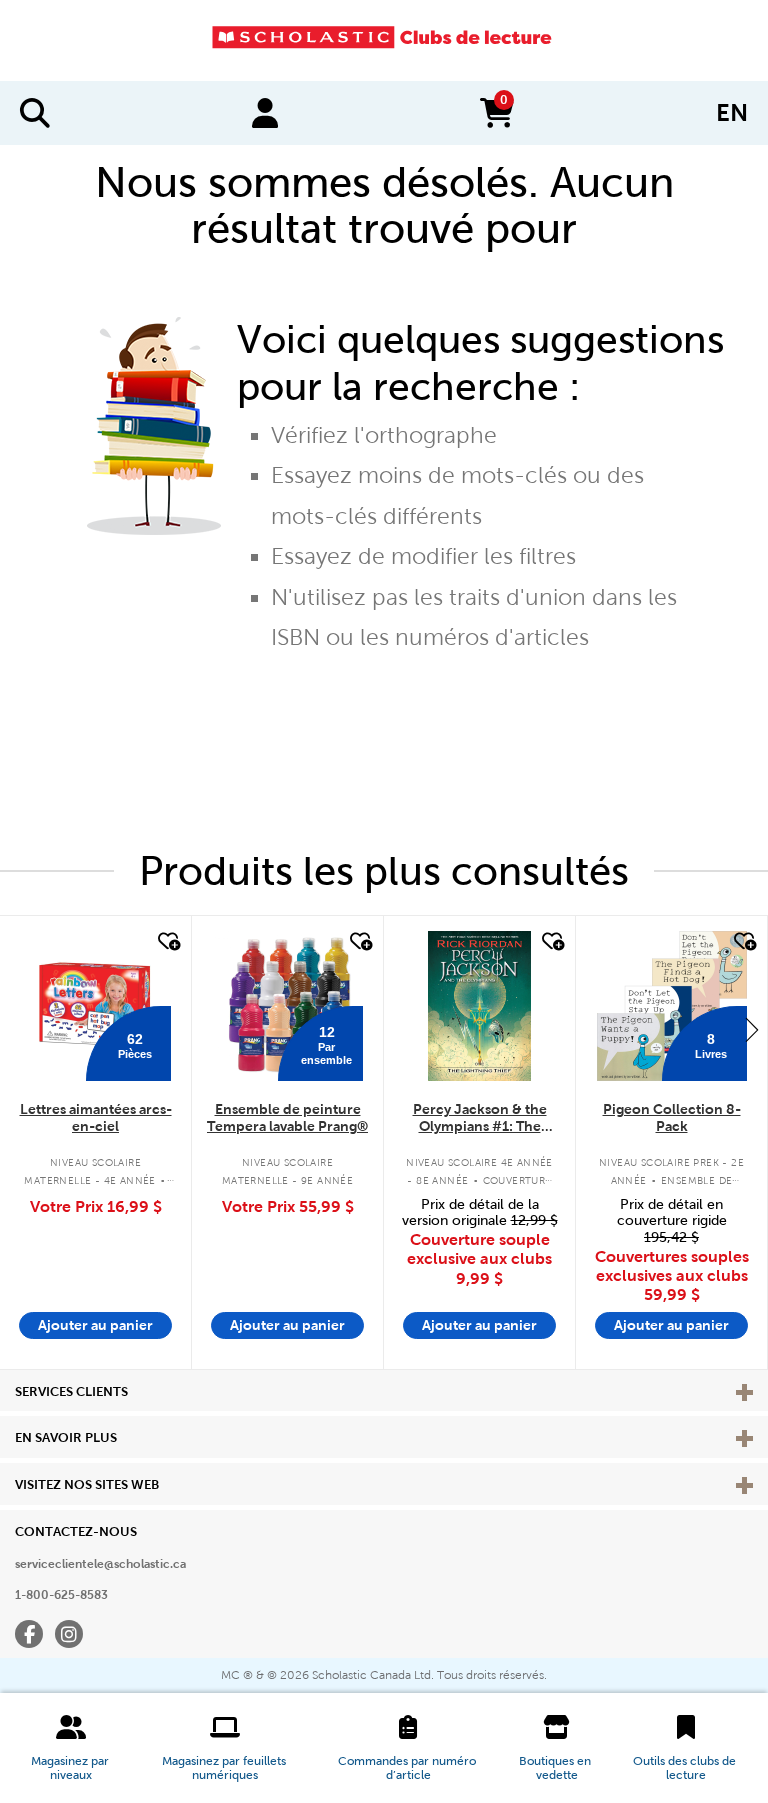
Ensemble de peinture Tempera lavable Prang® (287, 1117)
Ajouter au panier (95, 1325)
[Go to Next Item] (752, 1029)
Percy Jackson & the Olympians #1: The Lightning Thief (480, 1118)
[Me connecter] (265, 113)
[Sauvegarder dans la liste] (167, 942)
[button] (71, 1748)
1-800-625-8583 (61, 1595)
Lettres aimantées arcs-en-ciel (96, 1117)
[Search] (35, 113)
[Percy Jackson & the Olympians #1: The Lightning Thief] (479, 1006)
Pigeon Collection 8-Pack (672, 1117)
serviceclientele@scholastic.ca (100, 1564)
